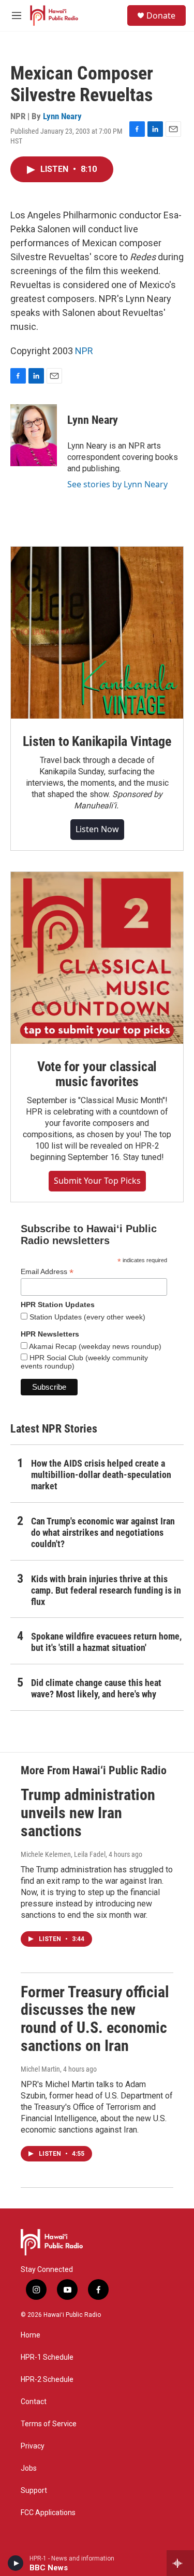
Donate (161, 15)
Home (31, 2335)
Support (34, 2491)
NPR (84, 351)
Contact (34, 2402)
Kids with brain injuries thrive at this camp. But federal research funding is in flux (106, 1590)
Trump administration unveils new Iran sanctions (88, 1813)
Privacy (33, 2446)
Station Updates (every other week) (86, 1317)
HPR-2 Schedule (47, 2380)
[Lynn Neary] (34, 435)
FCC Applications (48, 2513)
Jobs (29, 2468)
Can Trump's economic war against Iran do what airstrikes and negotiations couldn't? (103, 1532)
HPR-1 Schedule (47, 2357)
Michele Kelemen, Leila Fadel (63, 1854)
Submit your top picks (97, 1181)
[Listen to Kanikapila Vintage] (97, 633)
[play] (16, 2563)
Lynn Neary (62, 116)
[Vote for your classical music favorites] (97, 958)
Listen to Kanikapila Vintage (97, 741)
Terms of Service (49, 2424)
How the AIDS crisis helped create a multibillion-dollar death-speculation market (101, 1475)
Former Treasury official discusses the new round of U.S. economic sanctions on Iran (95, 2019)
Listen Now (97, 829)
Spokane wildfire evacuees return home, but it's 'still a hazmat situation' (106, 1642)
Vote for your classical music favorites (97, 1074)
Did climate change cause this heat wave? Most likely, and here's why (96, 1688)
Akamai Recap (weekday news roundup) (94, 1346)
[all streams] (180, 2563)
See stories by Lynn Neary (117, 484)
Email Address (47, 1272)
